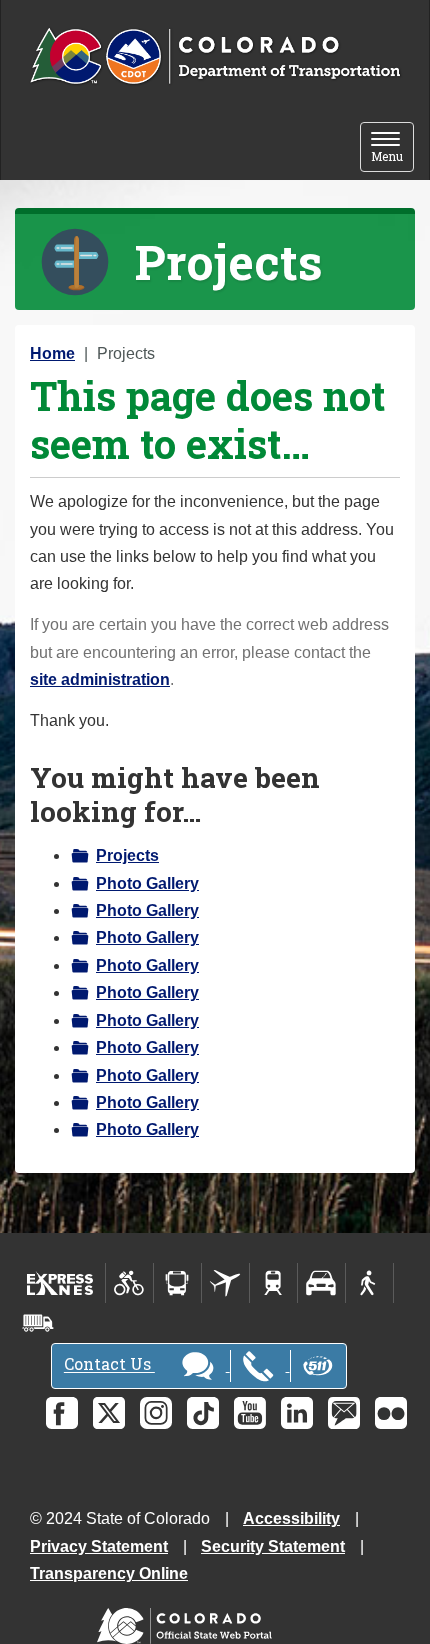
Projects (127, 855)
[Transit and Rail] (177, 1283)
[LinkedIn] (297, 1413)
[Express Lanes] (60, 1283)
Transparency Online (109, 1573)
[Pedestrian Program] (369, 1283)
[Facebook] (62, 1413)
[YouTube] (250, 1413)
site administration (100, 679)
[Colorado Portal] (188, 1621)
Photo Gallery (147, 883)
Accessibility (291, 1518)
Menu (392, 148)
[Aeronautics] (225, 1283)
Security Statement (273, 1546)
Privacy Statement (99, 1546)
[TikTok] (203, 1413)
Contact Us (109, 1364)
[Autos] (321, 1283)
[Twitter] (109, 1413)
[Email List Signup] (344, 1413)
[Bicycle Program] (129, 1283)
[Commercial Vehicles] (38, 1323)
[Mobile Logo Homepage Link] (215, 57)
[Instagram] (156, 1413)
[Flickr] (391, 1413)
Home (52, 353)
